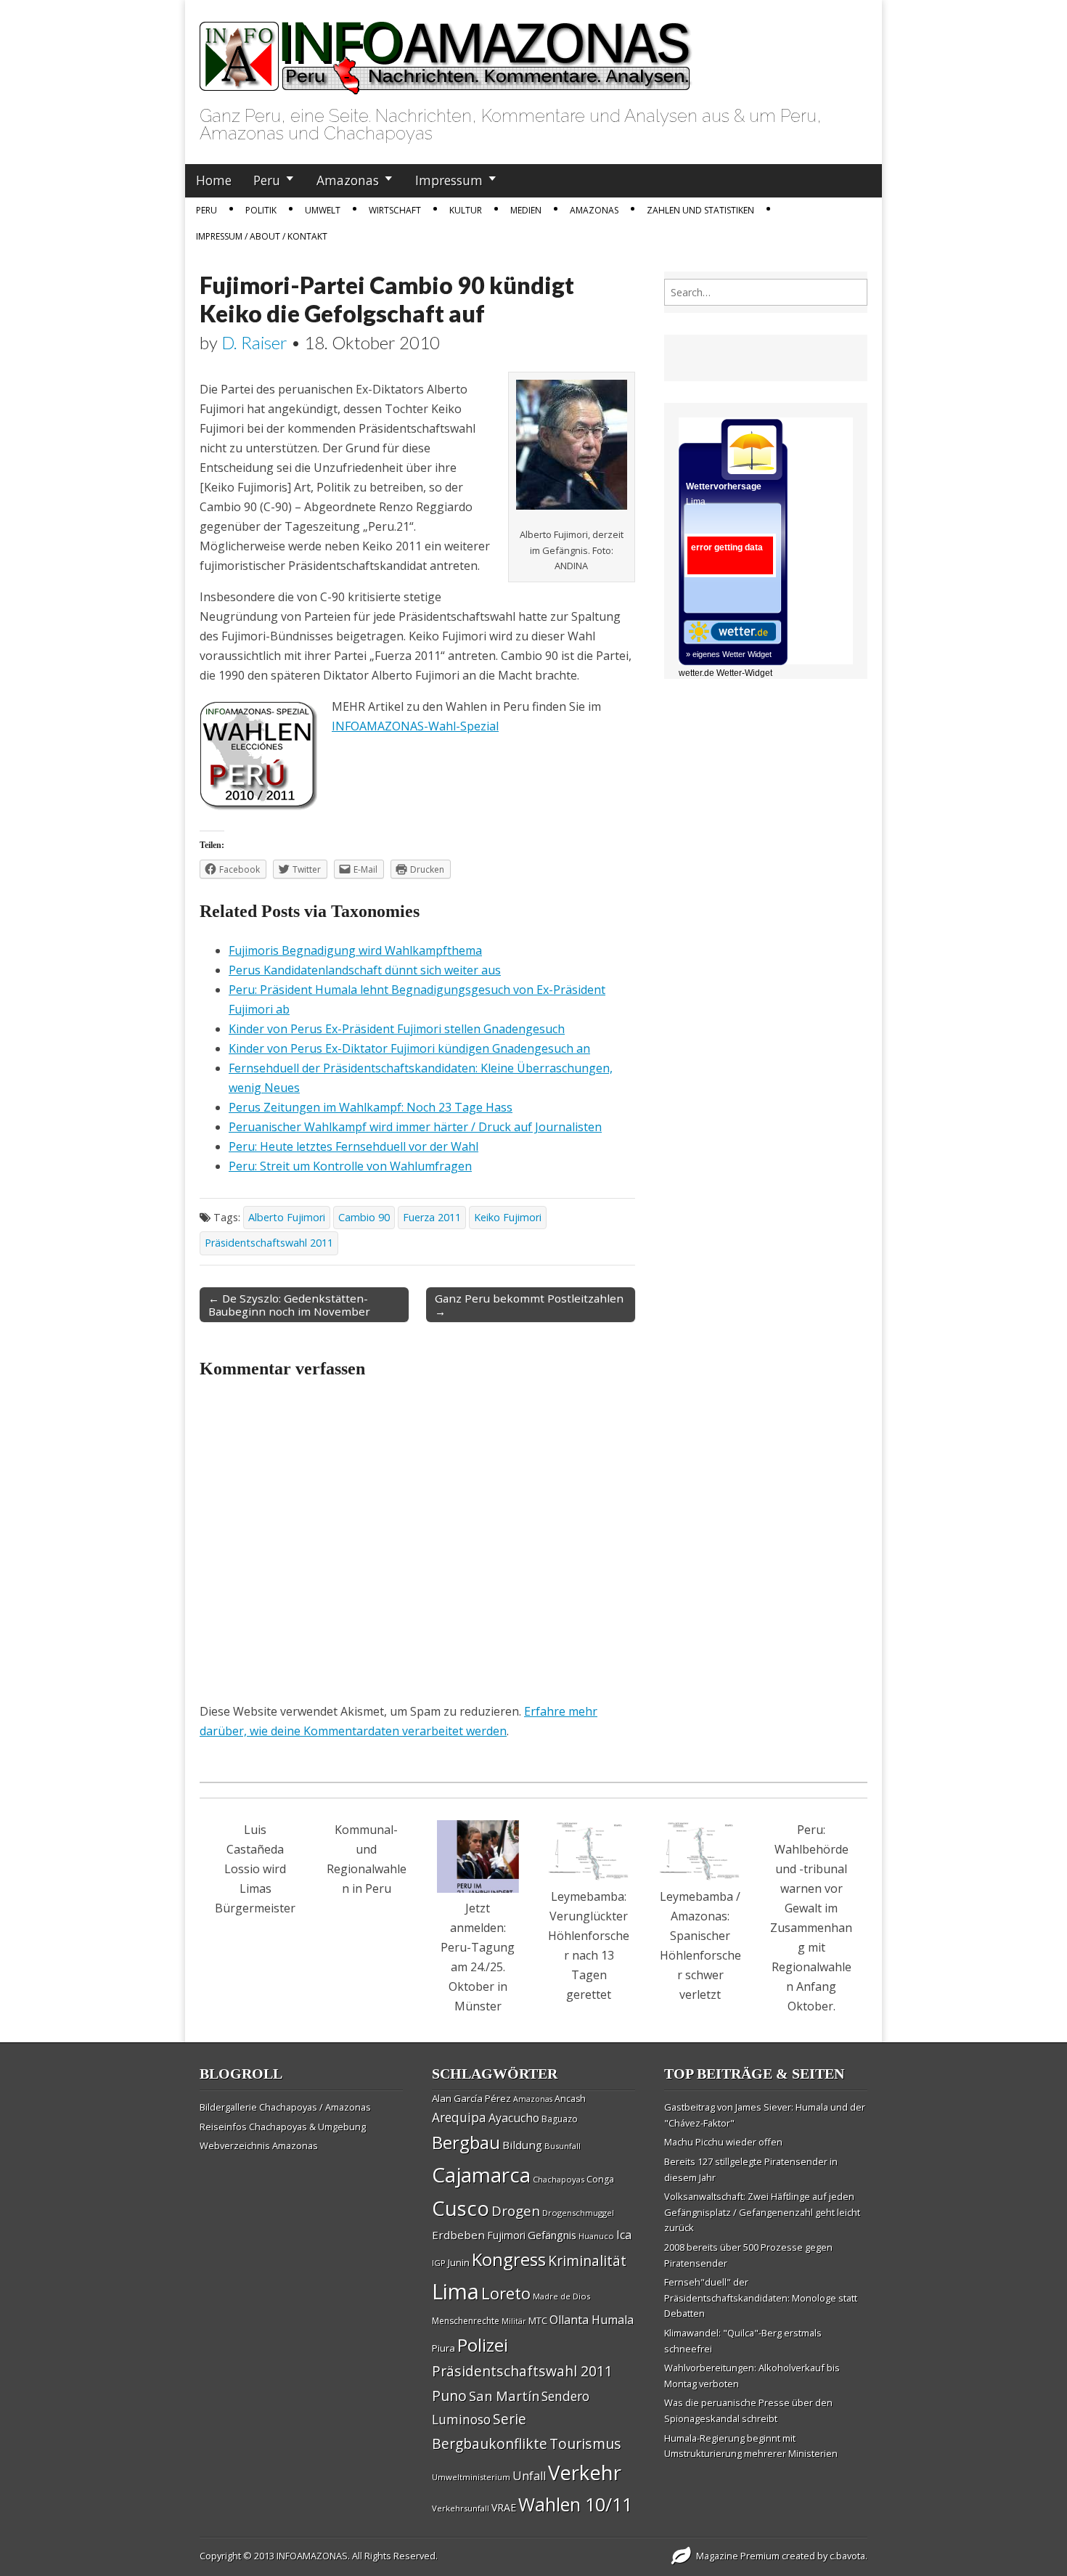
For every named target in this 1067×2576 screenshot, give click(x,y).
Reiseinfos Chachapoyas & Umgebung (283, 2127)
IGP (439, 2263)
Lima (455, 2291)
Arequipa (459, 2118)
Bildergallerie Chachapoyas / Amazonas (285, 2107)
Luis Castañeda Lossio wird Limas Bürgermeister (255, 1869)
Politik (261, 210)
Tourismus (585, 2443)
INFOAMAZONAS (312, 2556)
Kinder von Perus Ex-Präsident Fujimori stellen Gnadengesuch (397, 1029)
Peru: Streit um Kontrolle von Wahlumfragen (350, 1166)
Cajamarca (481, 2174)
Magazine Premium (738, 2556)
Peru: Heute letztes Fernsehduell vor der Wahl (353, 1146)
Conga (600, 2179)
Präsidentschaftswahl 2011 (269, 1243)
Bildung (522, 2145)
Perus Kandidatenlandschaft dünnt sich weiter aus (365, 970)
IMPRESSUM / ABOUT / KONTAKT (262, 236)
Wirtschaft (395, 210)
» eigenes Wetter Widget (729, 654)
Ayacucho (514, 2118)
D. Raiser (254, 342)
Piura (443, 2348)
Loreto (506, 2293)
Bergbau (466, 2142)
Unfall (529, 2476)
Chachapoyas (559, 2179)
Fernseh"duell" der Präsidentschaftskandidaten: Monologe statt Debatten (761, 2298)
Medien (526, 210)
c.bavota (847, 2556)
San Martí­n (504, 2396)
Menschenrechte (466, 2321)
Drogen (516, 2211)
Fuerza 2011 (432, 1217)
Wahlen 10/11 (575, 2504)
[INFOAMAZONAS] (446, 50)
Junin (459, 2262)
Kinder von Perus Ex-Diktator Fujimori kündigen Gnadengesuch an (409, 1048)
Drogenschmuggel (578, 2213)
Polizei (483, 2345)
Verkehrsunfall (461, 2508)
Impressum (449, 180)
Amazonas (348, 180)
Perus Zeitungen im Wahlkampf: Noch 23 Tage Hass (371, 1107)
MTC (538, 2320)
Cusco (461, 2208)
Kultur (466, 210)
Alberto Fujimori (287, 1217)
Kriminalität (587, 2261)
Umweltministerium (471, 2477)
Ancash (570, 2099)
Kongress (509, 2259)
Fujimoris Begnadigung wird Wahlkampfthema (355, 950)
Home (214, 180)
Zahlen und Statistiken (700, 210)
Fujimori (506, 2235)
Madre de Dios (561, 2296)
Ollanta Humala (592, 2320)
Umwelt (323, 210)
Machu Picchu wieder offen (723, 2142)
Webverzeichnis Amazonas (259, 2145)
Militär (514, 2321)
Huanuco (596, 2236)
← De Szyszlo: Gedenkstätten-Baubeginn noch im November (289, 1305)
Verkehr (585, 2472)
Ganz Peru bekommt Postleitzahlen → (529, 1305)
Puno (449, 2396)
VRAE (504, 2507)
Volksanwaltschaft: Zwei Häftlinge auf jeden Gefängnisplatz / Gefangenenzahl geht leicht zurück (762, 2212)
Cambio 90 (364, 1217)
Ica (624, 2235)
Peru (267, 180)
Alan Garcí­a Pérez (471, 2098)
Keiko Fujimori (508, 1217)
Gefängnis (552, 2235)
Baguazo (560, 2119)
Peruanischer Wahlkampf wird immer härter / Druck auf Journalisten (415, 1127)
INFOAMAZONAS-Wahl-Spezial (415, 726)
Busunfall (563, 2146)
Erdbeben (458, 2235)
